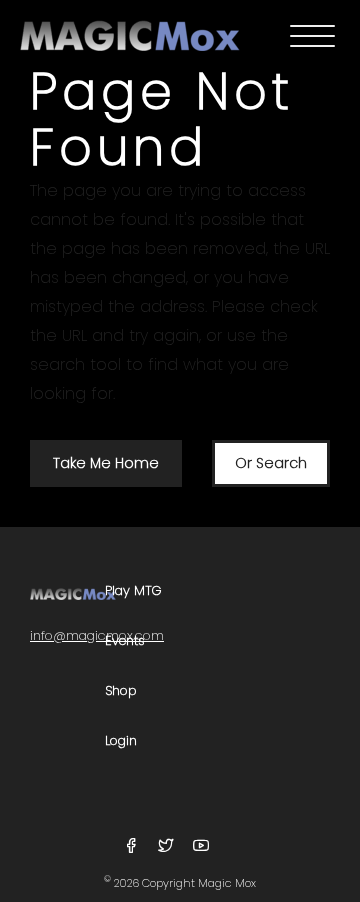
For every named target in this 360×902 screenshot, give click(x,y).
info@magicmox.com (97, 635)
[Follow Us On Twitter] (168, 846)
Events (125, 641)
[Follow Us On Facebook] (133, 846)
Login (121, 741)
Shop (121, 691)
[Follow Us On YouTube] (201, 846)
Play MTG (133, 591)
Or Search (271, 463)
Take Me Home (106, 463)
